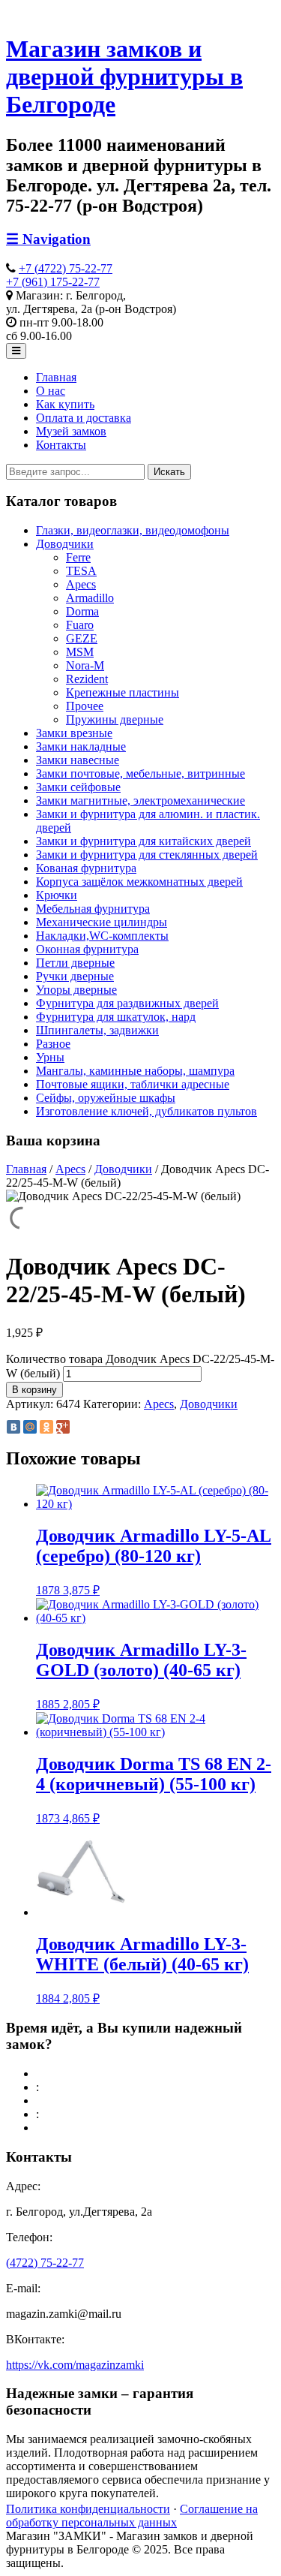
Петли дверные (75, 963)
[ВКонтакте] (13, 1427)
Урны (50, 1057)
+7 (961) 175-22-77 (53, 282)
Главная (56, 377)
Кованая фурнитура (86, 868)
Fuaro (80, 625)
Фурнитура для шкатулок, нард (116, 1017)
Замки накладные (81, 746)
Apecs (81, 584)
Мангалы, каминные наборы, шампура (135, 1071)
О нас (51, 391)
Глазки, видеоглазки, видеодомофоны (133, 530)
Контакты (61, 445)
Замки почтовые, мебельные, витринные (140, 773)
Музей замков (71, 431)
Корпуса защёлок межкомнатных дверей (139, 882)
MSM (80, 652)
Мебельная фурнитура (93, 909)
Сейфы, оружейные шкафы (106, 1098)
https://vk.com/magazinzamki (75, 2365)
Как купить (65, 404)
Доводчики (65, 544)
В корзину (34, 1390)
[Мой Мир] (30, 1427)
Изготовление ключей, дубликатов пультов (146, 1111)
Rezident (87, 679)
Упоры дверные (76, 990)
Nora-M (85, 665)
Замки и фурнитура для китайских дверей (143, 841)
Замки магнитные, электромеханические (140, 800)
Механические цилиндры (102, 922)
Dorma (82, 611)
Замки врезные (74, 733)
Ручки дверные (75, 976)
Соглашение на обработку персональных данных (132, 2516)
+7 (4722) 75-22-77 (66, 268)
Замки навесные (78, 760)
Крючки (57, 895)
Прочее (85, 706)
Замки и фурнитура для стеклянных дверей (147, 855)
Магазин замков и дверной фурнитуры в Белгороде (124, 77)
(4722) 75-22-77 (45, 2263)
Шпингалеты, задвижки (97, 1030)
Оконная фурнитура (87, 949)
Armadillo (90, 598)
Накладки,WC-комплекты (102, 936)
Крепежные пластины (123, 692)
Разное (53, 1044)
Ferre (78, 557)
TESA (81, 571)
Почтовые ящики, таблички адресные (133, 1084)
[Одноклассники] (46, 1427)
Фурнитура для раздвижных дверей (127, 1003)
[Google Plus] (63, 1427)
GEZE (82, 638)
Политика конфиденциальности (88, 2509)
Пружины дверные (115, 719)
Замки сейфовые (78, 787)
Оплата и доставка (84, 418)
